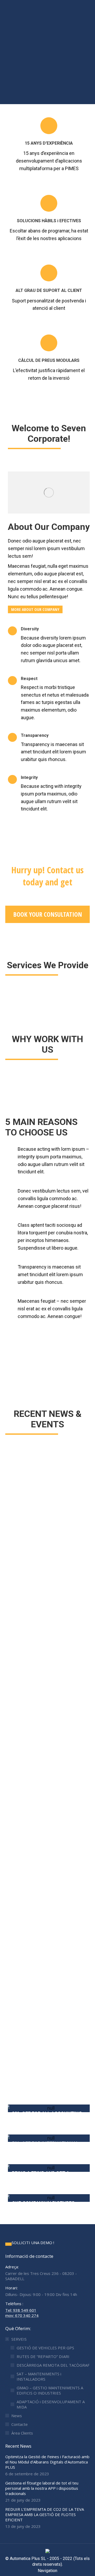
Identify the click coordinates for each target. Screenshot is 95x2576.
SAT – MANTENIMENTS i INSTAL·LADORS (39, 2376)
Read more (19, 1660)
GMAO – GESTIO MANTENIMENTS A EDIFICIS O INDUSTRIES (50, 2390)
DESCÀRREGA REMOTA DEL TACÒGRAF (53, 2365)
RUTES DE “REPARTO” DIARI (43, 2356)
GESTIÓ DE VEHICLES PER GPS (45, 2348)
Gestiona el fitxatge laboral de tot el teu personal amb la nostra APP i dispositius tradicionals (47, 1766)
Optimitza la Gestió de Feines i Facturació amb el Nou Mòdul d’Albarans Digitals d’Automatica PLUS (47, 2462)
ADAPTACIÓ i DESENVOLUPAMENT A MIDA (51, 2404)
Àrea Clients (22, 2433)
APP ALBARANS (23, 1573)
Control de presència (27, 1780)
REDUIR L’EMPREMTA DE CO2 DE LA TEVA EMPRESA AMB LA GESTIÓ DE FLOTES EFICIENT (47, 1961)
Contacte (20, 2424)
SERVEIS (19, 2339)
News (17, 2416)
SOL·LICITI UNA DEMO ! (33, 2243)
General (15, 1975)
